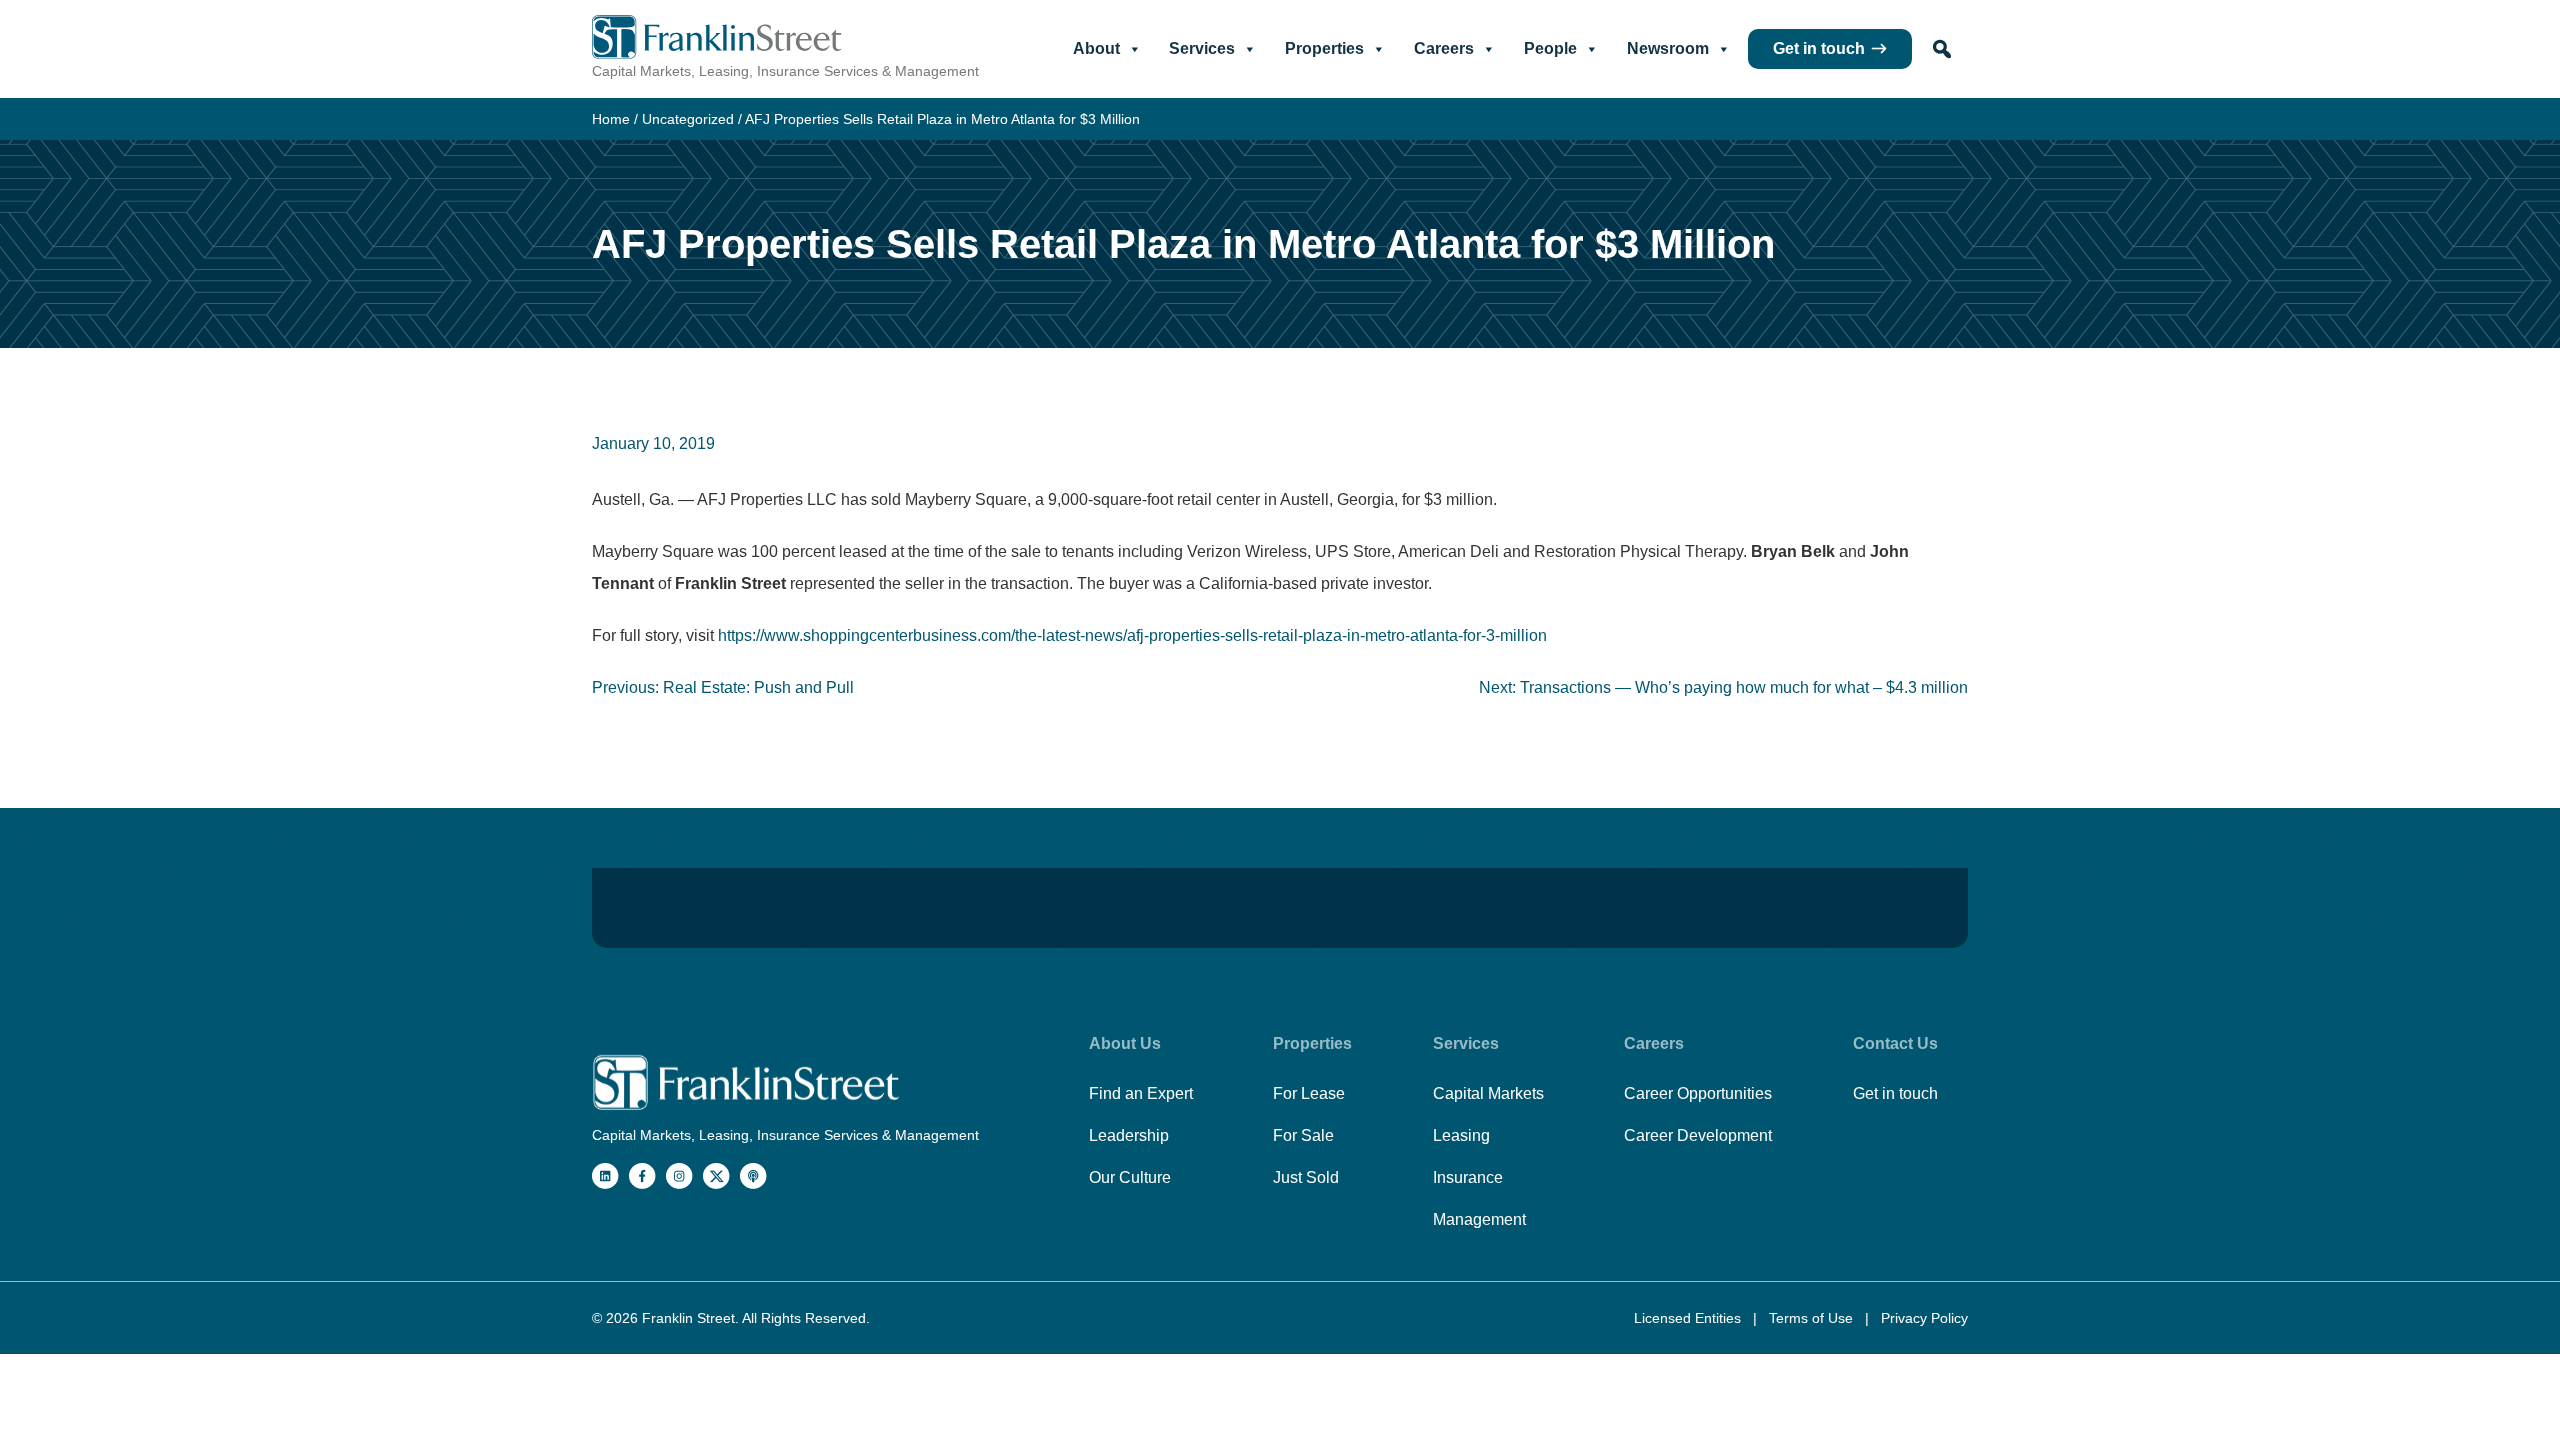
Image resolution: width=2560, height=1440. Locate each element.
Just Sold (1306, 1177)
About (1096, 48)
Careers (1444, 48)
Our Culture (1130, 1177)
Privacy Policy (1924, 1318)
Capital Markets (1488, 1093)
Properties (1324, 48)
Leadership (1129, 1135)
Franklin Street (688, 1318)
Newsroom (1668, 48)
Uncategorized (688, 119)
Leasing (1461, 1135)
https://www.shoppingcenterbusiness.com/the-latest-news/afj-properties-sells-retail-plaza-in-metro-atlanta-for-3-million (1132, 635)
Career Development (1698, 1135)
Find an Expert (1141, 1093)
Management (1479, 1219)
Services (1202, 48)
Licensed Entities (1689, 1318)
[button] (1942, 49)
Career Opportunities (1698, 1093)
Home (611, 119)
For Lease (1309, 1093)
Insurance (1468, 1177)
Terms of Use (1813, 1318)
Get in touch (1819, 48)
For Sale (1303, 1135)
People (1550, 48)
